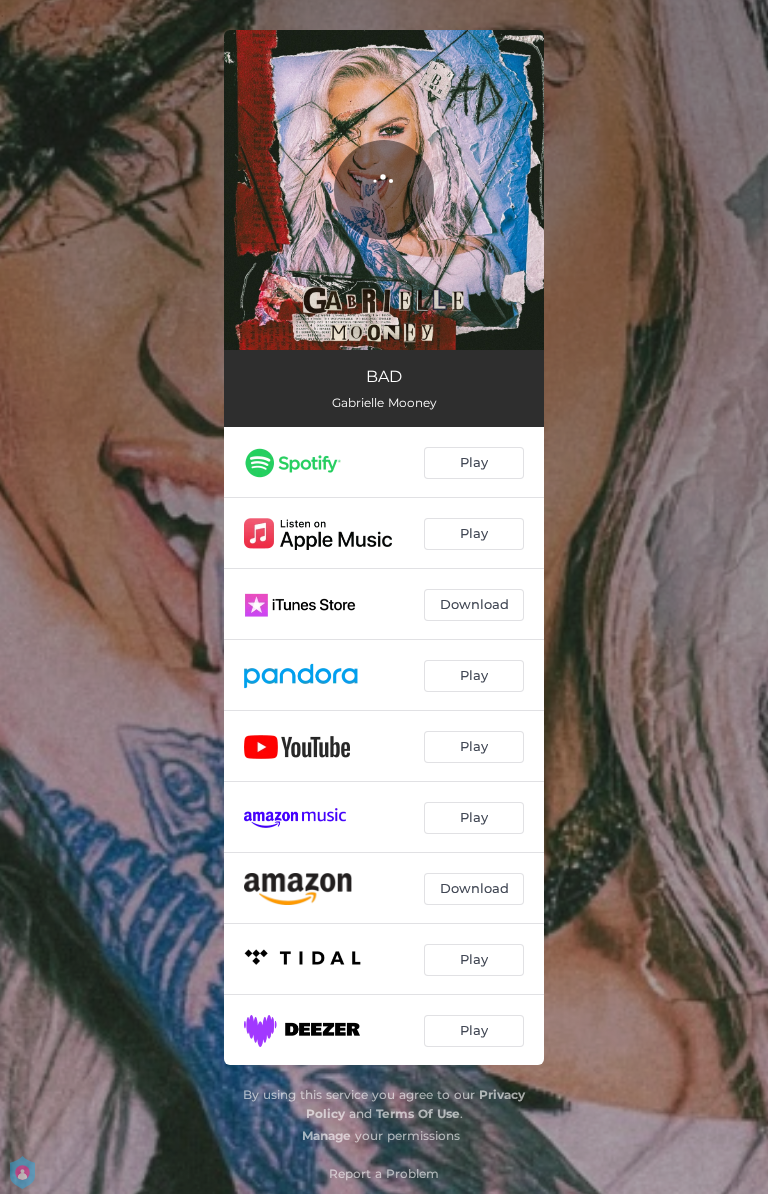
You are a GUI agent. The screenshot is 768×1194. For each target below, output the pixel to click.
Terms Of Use (418, 1113)
